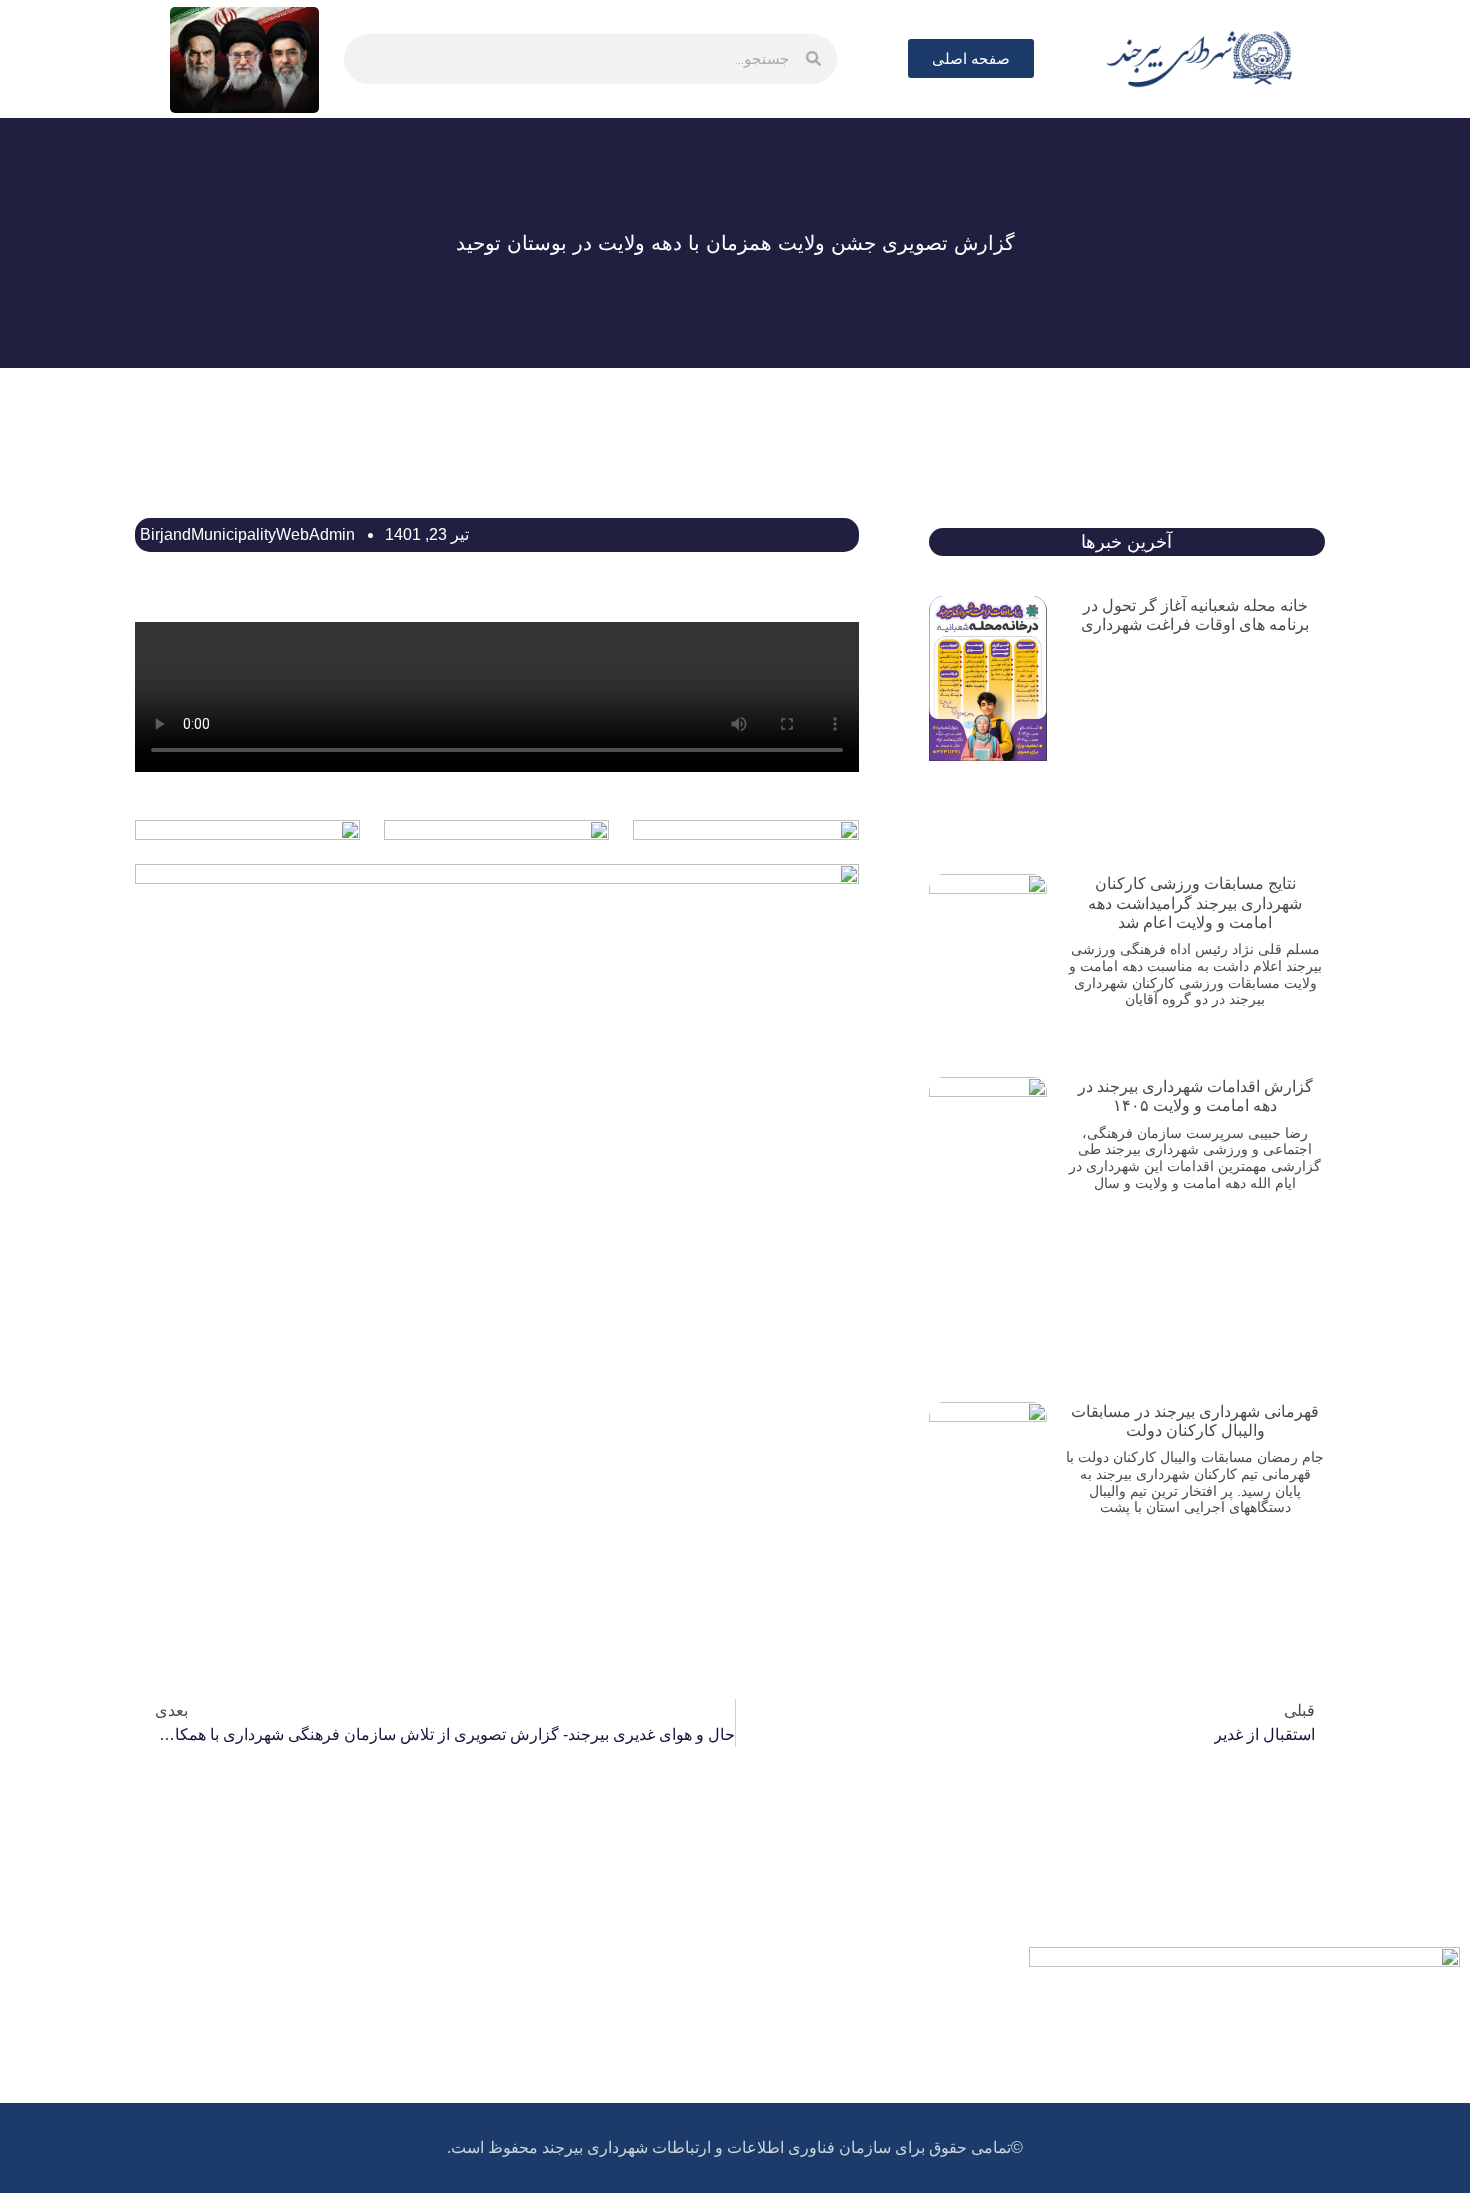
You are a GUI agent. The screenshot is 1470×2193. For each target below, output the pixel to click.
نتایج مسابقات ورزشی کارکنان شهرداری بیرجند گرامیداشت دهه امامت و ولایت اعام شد (1195, 902)
